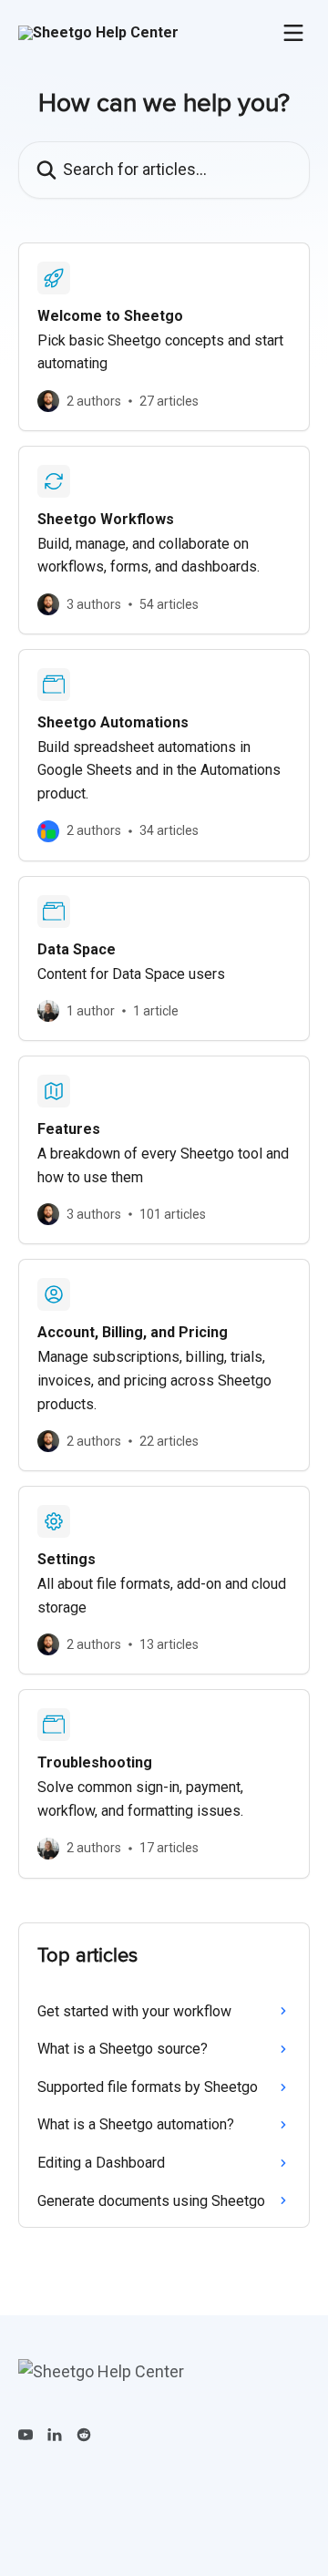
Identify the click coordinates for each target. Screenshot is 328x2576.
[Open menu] (293, 33)
